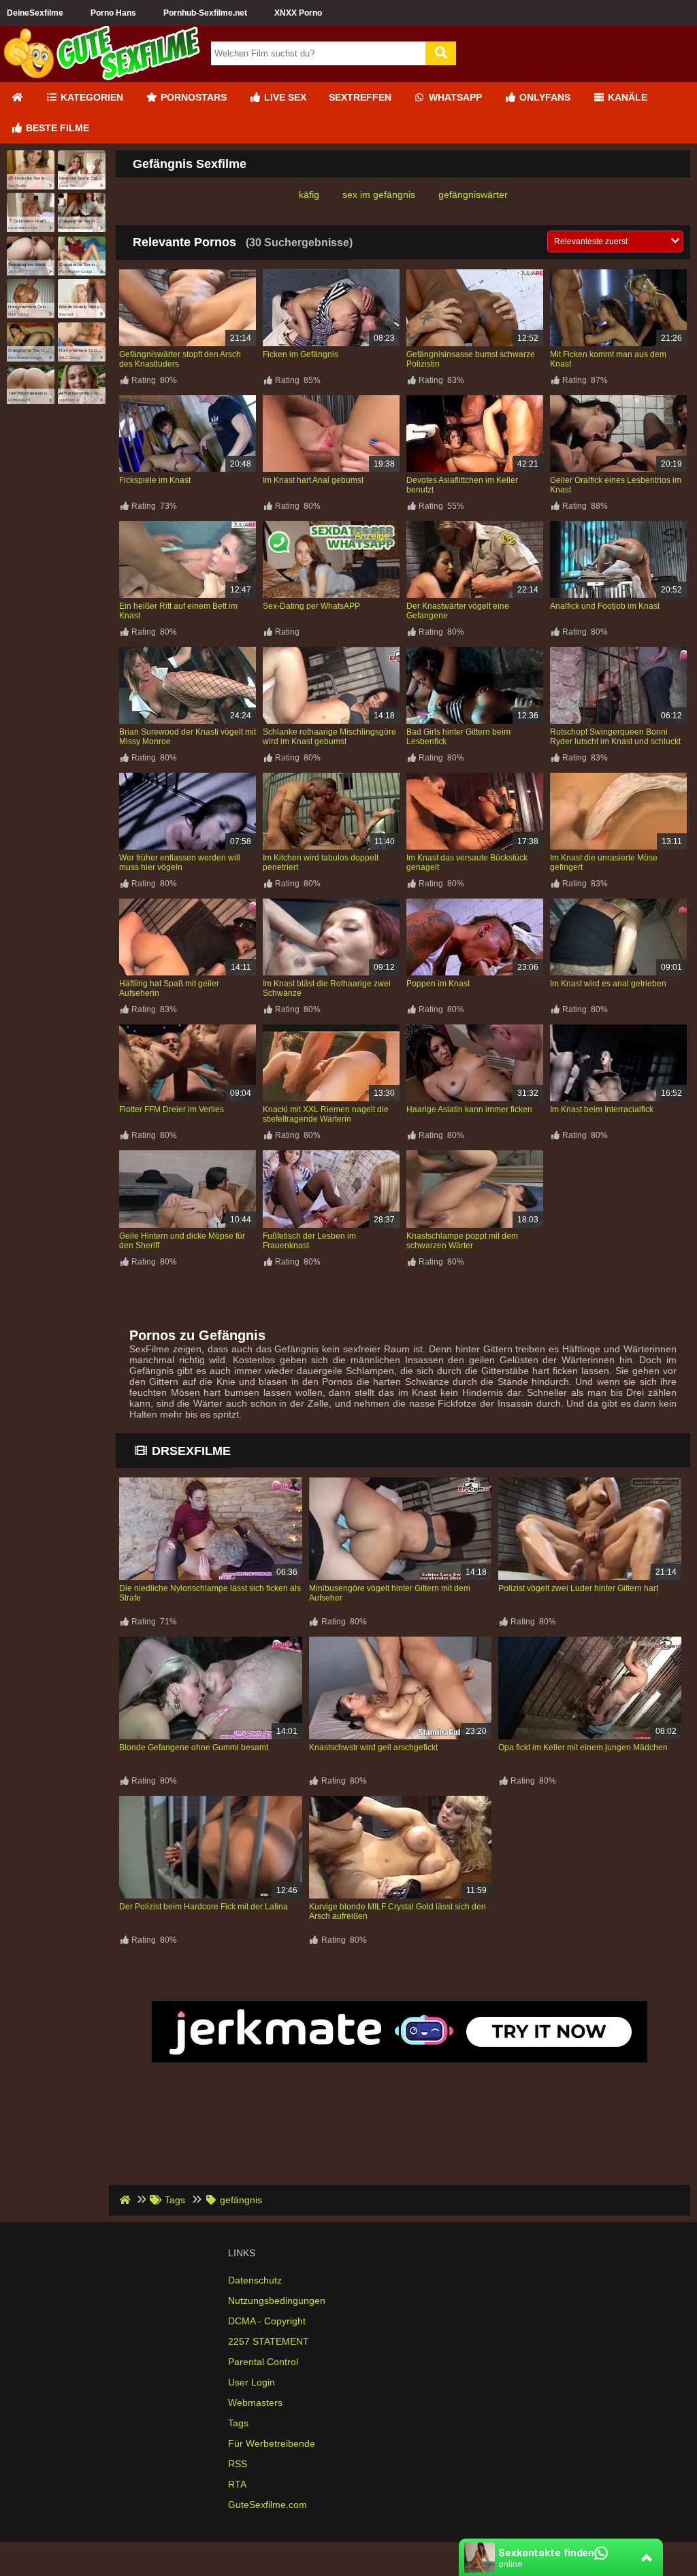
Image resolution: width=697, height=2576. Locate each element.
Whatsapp (454, 97)
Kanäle (626, 97)
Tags (238, 2423)
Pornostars (192, 97)
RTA (237, 2484)
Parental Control (263, 2362)
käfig (309, 195)
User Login (252, 2382)
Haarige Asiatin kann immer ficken (469, 1109)
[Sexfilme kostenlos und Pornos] (102, 77)
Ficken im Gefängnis (301, 354)
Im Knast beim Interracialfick (602, 1109)
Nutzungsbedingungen (277, 2301)
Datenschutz (255, 2280)
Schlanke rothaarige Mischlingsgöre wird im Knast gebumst (329, 737)
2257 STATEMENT (269, 2341)
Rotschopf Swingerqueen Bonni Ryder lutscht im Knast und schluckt (615, 737)
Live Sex (284, 97)
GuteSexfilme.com (268, 2505)
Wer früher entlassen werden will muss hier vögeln (180, 863)
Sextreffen (360, 97)
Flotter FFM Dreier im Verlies (172, 1109)
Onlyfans (544, 97)
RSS (238, 2464)
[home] (126, 2200)
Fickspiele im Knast (155, 480)
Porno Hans (113, 13)
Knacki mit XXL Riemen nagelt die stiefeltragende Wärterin (326, 1114)
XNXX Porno (298, 13)
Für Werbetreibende (272, 2443)
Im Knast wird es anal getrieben (608, 984)
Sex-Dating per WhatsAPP (311, 606)
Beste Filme (56, 128)
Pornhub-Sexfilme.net (205, 13)
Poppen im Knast (438, 984)
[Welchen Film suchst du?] (441, 53)
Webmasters (255, 2403)
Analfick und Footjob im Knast (605, 606)
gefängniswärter (473, 195)
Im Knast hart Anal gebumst (313, 480)
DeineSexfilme (35, 13)
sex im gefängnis (379, 195)
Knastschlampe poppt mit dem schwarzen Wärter (462, 1241)
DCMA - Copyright (267, 2321)
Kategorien (91, 97)
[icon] (17, 98)
